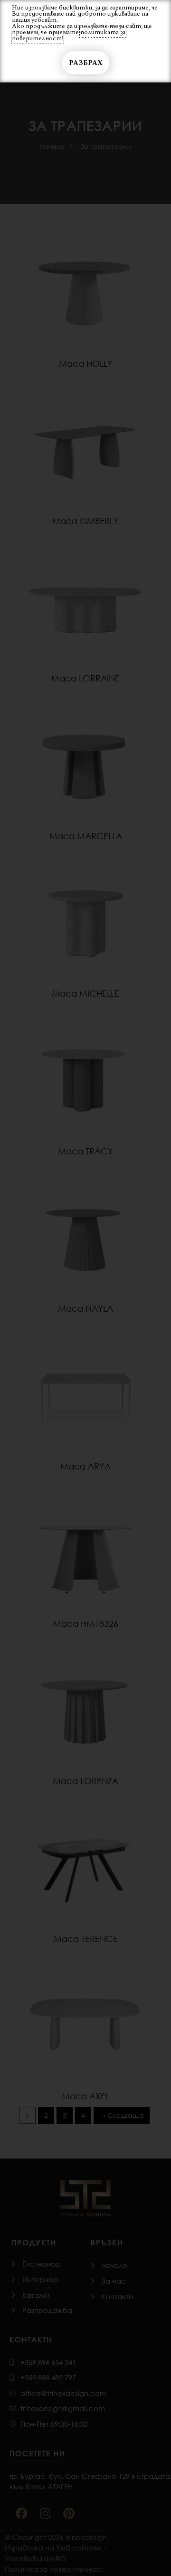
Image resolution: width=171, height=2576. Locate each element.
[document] (85, 1288)
